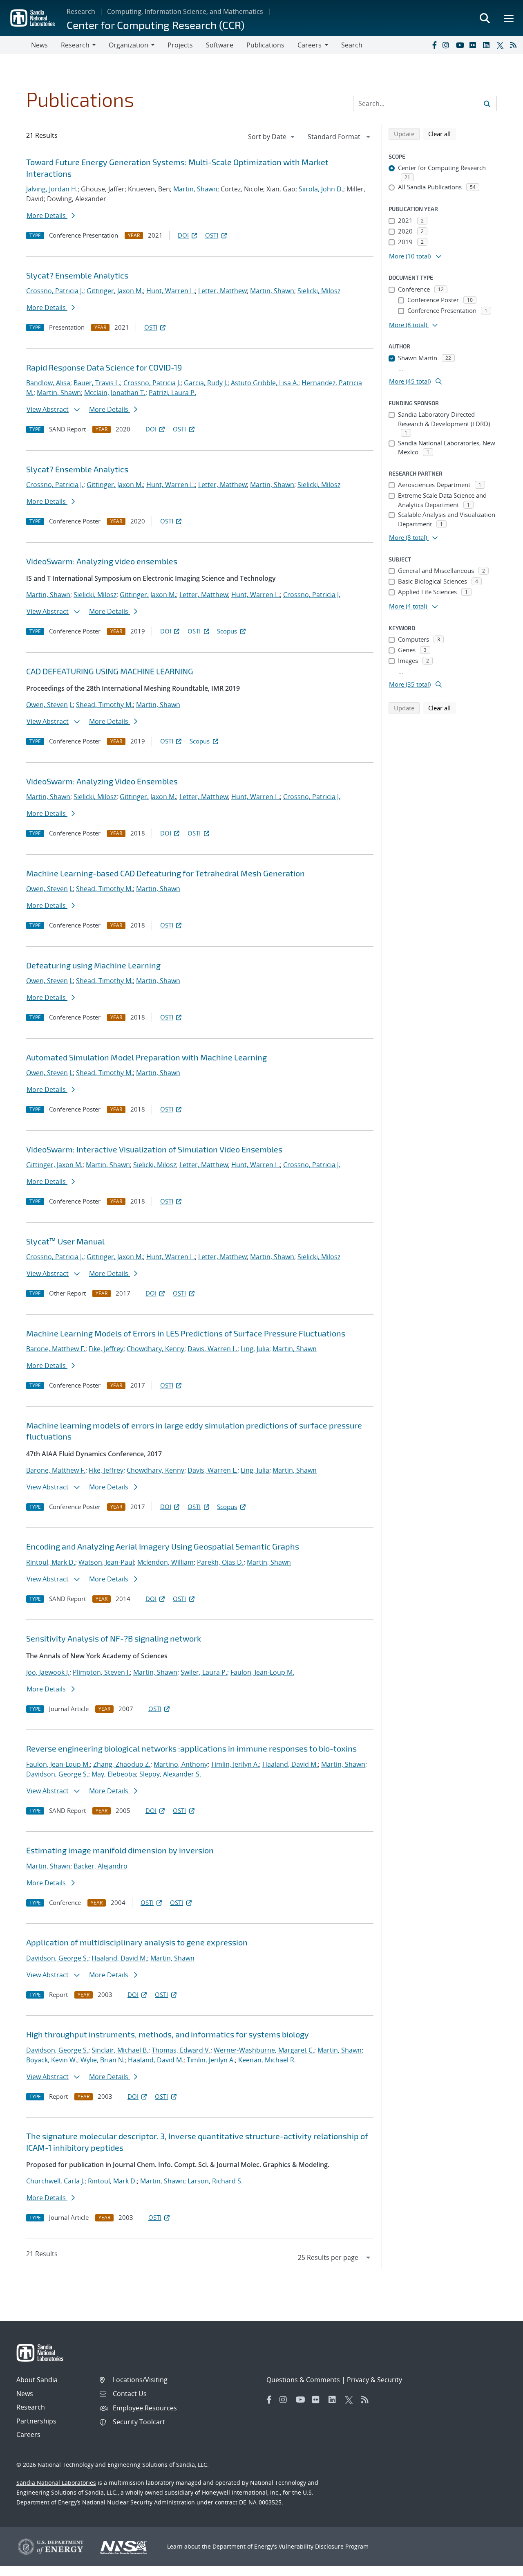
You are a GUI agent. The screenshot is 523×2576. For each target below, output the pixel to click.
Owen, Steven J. (49, 705)
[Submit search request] (487, 103)
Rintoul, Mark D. (51, 1562)
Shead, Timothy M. (104, 705)
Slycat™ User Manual (65, 1241)
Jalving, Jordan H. (52, 189)
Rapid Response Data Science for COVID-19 (104, 367)
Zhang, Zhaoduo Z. (122, 1764)
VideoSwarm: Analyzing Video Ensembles (102, 781)
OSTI (212, 235)
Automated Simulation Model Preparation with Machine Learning (146, 1057)
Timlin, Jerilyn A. (235, 1764)
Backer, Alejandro (101, 1866)
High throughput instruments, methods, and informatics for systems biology (168, 2034)
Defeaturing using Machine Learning (93, 965)
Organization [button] (129, 45)
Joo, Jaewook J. (48, 1672)
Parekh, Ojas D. (220, 1562)
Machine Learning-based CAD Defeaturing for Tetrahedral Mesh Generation (165, 873)
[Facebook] (434, 45)
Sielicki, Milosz (319, 291)
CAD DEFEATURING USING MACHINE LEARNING (110, 671)
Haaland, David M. (290, 1764)
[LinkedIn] (488, 45)
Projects (180, 45)
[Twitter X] (501, 45)
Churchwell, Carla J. (55, 2181)
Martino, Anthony (181, 1764)
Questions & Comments (303, 2380)
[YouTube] (461, 45)
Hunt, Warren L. (171, 291)
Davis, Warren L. (212, 1349)
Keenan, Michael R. (267, 2060)
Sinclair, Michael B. (120, 2050)
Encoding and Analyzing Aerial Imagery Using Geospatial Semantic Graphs (163, 1546)
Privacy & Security (374, 2380)
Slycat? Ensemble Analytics (77, 275)
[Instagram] (447, 45)
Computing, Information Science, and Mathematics (185, 11)
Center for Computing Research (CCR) (155, 25)
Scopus (227, 631)
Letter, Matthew (222, 291)
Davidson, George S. (57, 1774)
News (39, 45)
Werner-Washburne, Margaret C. (264, 2050)
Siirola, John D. (321, 189)
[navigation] (272, 137)
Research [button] (75, 45)
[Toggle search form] (485, 18)
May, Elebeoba (114, 1774)
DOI (183, 235)
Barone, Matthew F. (56, 1349)
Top (499, 2567)
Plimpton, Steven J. (101, 1672)
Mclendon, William (165, 1562)
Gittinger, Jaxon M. (115, 291)
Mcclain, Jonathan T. (115, 393)
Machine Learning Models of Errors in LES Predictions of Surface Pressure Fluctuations (186, 1333)
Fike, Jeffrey (106, 1349)
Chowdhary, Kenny (155, 1349)
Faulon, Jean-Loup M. (262, 1672)
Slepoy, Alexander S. (170, 1774)
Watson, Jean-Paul (106, 1562)
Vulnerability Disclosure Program (324, 2546)
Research (81, 11)
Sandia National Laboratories (56, 2483)
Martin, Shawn (195, 189)
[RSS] (515, 45)
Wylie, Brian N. (103, 2060)
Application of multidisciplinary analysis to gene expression (137, 1942)
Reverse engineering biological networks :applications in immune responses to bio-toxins (191, 1748)
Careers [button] (310, 45)
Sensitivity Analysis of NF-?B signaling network (114, 1638)
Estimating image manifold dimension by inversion (120, 1850)
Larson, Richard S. (215, 2181)
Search (352, 45)
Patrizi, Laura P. (172, 393)
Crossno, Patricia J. (55, 291)
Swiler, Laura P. (204, 1672)
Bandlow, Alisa (48, 383)
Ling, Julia (255, 1349)
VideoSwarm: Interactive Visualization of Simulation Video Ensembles (154, 1149)
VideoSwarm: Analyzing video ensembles (102, 561)
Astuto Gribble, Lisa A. (265, 383)
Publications (265, 45)
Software (220, 45)
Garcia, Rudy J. (206, 383)
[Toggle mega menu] (509, 18)
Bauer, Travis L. (97, 383)
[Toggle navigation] (16, 45)
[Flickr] (474, 45)
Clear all (442, 134)
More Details (47, 216)
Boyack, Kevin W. (52, 2060)
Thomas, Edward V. (181, 2050)
